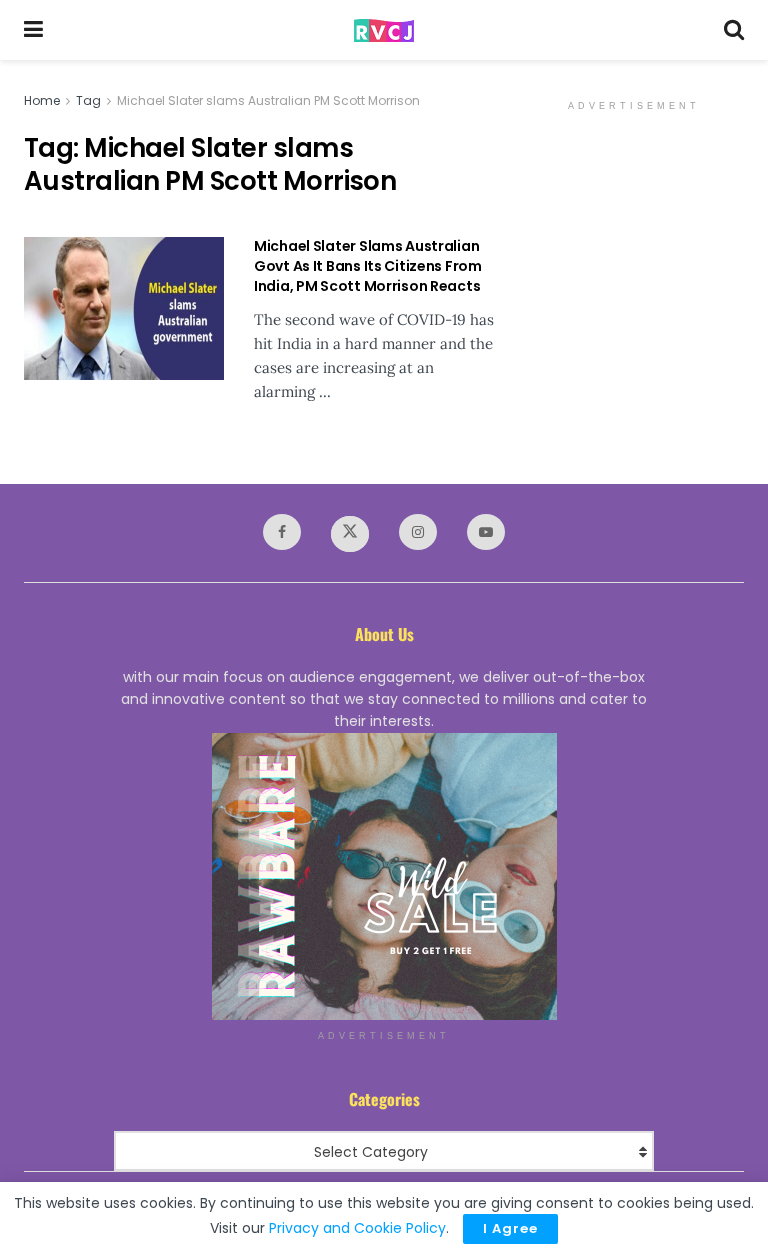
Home (42, 100)
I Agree (510, 1228)
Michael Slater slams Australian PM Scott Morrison (268, 100)
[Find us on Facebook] (282, 532)
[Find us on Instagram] (418, 532)
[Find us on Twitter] (350, 534)
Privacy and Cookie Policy (357, 1228)
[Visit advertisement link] (384, 876)
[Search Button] (734, 30)
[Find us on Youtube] (486, 532)
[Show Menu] (33, 30)
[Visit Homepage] (384, 30)
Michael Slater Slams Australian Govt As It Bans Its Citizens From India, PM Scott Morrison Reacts (368, 265)
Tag (88, 100)
